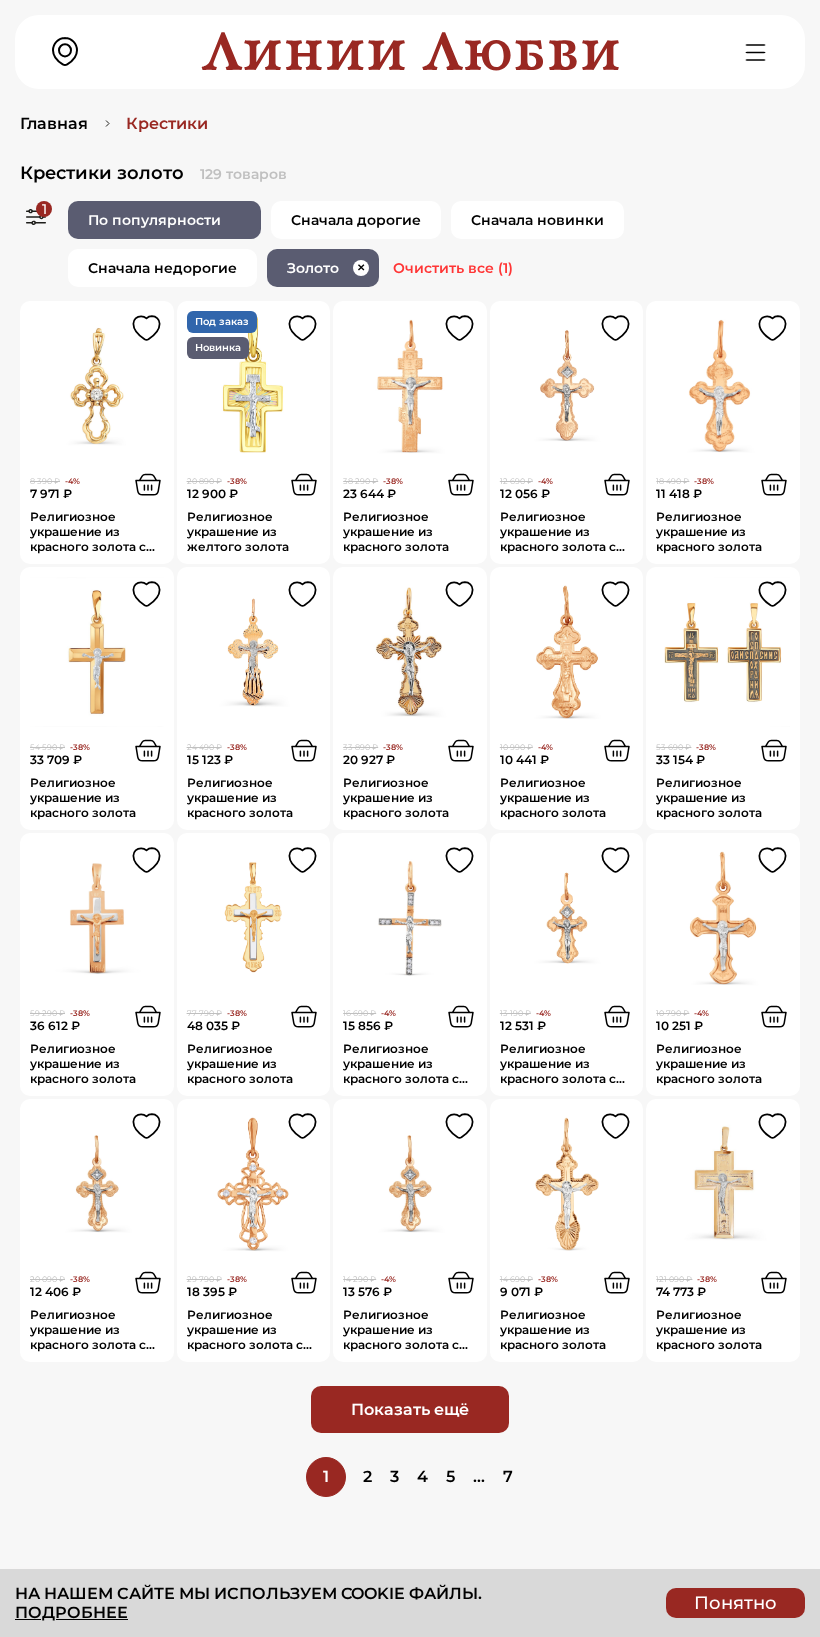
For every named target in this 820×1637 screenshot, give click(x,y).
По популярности (154, 220)
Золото (326, 268)
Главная (54, 123)
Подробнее (71, 1612)
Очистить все (453, 268)
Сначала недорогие (162, 268)
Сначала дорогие (356, 220)
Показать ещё (410, 1409)
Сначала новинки (537, 220)
